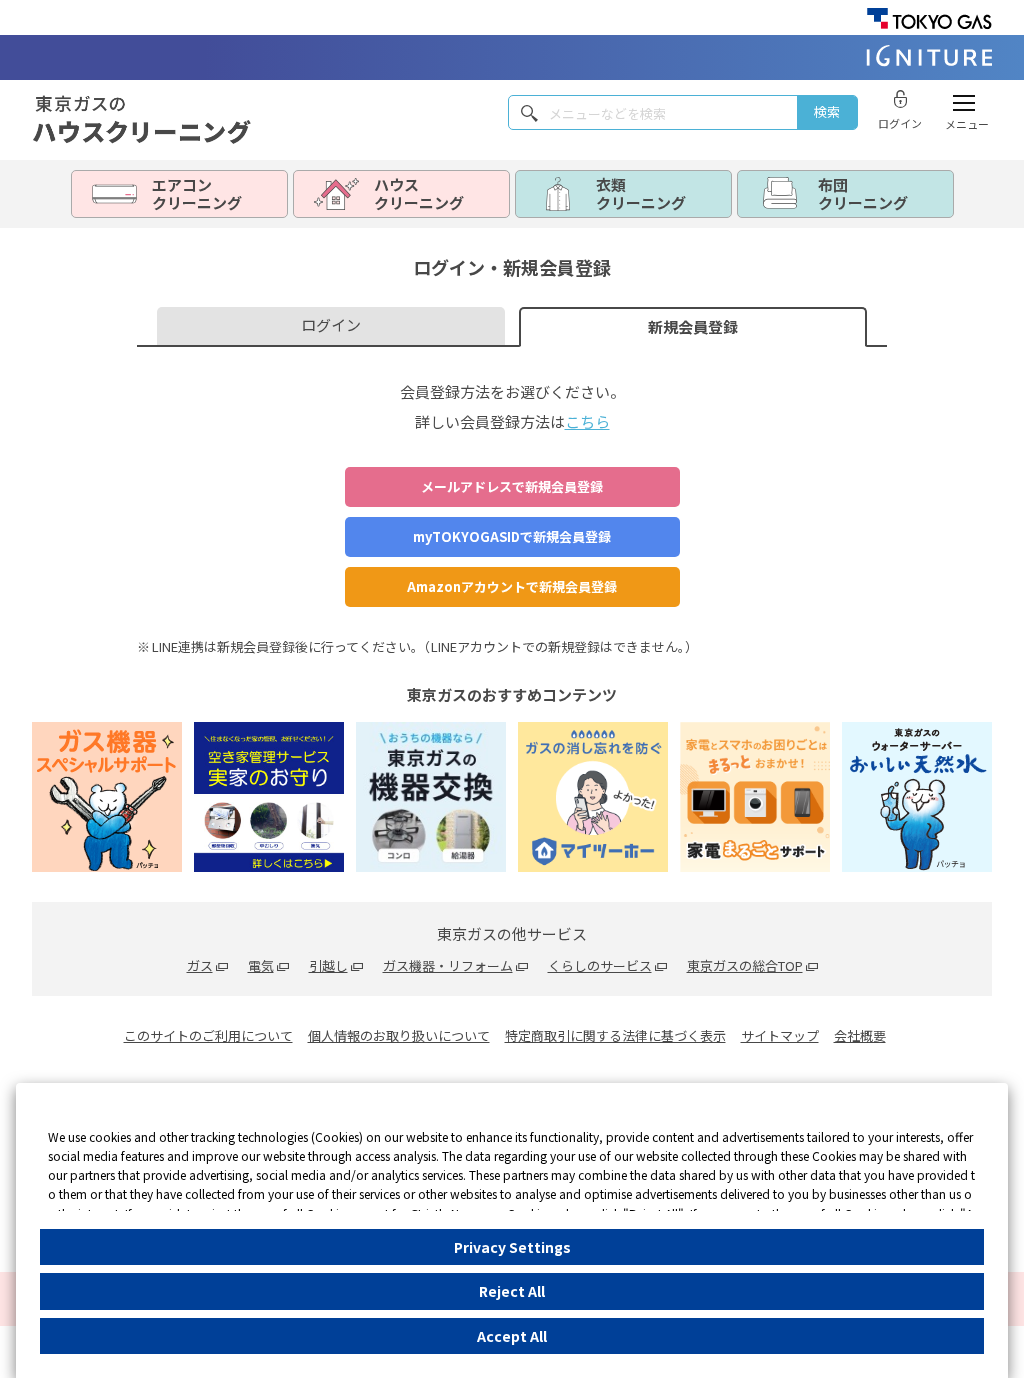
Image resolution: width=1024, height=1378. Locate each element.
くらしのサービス (600, 965)
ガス (200, 965)
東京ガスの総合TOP (745, 965)
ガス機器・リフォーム (448, 965)
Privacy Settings (512, 1247)
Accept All (512, 1336)
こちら (587, 421)
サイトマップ (780, 1035)
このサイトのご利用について (208, 1035)
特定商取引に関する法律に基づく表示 (615, 1035)
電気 (261, 965)
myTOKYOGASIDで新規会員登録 (512, 536)
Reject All (512, 1291)
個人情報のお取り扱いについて (399, 1035)
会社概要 (860, 1035)
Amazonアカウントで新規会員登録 (512, 586)
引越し (328, 965)
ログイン (331, 324)
